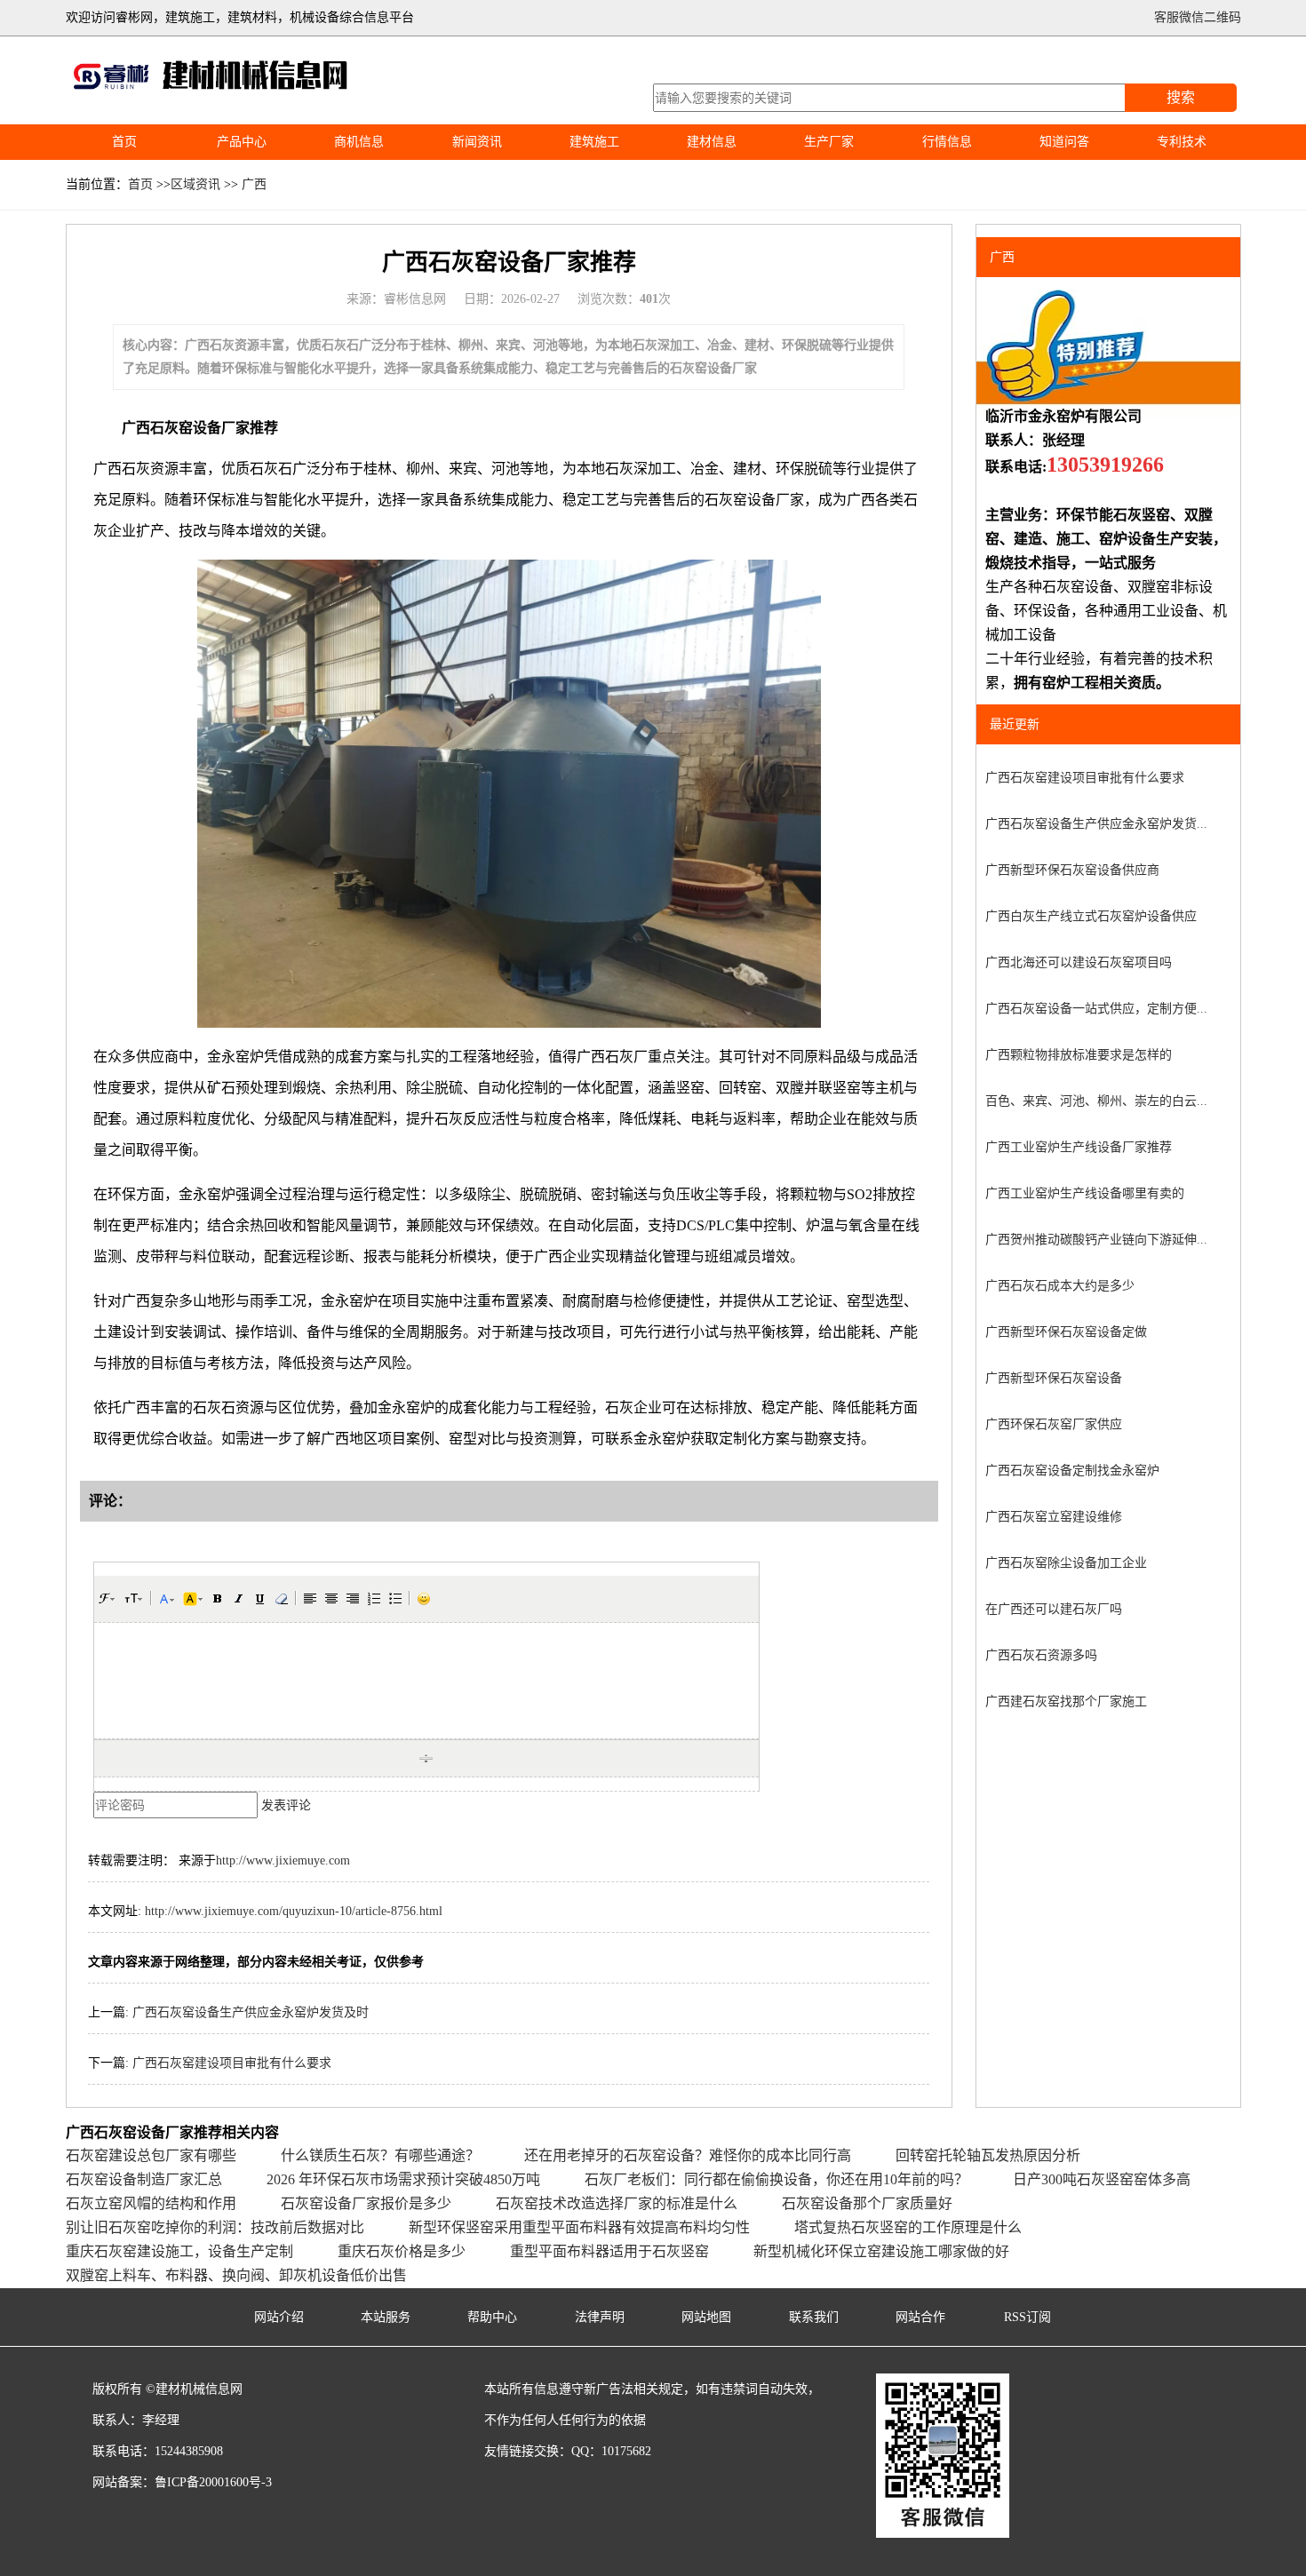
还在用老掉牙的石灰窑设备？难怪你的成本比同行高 (688, 2155)
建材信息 (712, 142)
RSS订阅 (1027, 2317)
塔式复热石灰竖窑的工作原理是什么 (908, 2227)
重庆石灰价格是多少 (402, 2251)
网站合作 (920, 2317)
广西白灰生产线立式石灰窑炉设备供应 (1091, 916)
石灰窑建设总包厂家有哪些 (151, 2155)
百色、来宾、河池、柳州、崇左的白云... (1096, 1101)
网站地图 (706, 2317)
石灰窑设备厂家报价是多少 (366, 2203)
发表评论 (286, 1805)
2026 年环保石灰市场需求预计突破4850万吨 (403, 2179)
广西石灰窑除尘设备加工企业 (1066, 1563)
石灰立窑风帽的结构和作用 (151, 2203)
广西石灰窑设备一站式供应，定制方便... (1096, 1009)
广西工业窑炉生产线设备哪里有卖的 (1085, 1193)
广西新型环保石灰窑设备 (1054, 1378)
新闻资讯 (477, 142)
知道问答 (1064, 142)
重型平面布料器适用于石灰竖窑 (609, 2251)
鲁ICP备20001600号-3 (213, 2482)
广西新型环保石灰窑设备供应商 (1072, 870)
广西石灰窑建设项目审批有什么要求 (232, 2063)
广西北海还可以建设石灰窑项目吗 (1079, 962)
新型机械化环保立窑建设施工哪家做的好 (881, 2251)
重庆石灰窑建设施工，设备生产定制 (179, 2251)
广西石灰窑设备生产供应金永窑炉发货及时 (251, 2012)
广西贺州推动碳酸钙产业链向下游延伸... (1096, 1240)
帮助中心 (492, 2317)
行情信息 (947, 142)
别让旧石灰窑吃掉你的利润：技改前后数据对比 (215, 2227)
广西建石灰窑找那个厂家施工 (1066, 1701)
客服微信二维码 (1198, 17)
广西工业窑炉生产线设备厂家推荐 (1079, 1147)
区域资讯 (195, 184)
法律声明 (600, 2317)
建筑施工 (594, 142)
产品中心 (242, 142)
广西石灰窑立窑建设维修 (1054, 1517)
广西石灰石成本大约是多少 (1060, 1286)
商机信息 (359, 142)
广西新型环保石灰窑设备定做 (1066, 1332)
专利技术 (1182, 142)
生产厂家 (829, 142)
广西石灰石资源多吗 (1041, 1655)
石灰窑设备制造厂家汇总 (144, 2179)
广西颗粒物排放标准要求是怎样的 (1079, 1055)
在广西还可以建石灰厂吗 (1054, 1609)
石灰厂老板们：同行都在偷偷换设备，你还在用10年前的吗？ (776, 2179)
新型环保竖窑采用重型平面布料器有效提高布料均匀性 (579, 2227)
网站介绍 (279, 2317)
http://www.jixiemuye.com (283, 1860)
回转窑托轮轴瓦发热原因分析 (988, 2155)
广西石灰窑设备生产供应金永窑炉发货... (1096, 824)
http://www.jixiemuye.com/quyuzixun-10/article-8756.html (294, 1911)
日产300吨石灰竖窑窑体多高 (1102, 2179)
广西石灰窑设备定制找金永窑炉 (1072, 1471)
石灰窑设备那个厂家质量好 (867, 2203)
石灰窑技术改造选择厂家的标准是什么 (617, 2203)
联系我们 (814, 2317)
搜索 (1181, 97)
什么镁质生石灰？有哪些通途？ (380, 2155)
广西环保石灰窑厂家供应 (1054, 1424)
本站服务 (386, 2317)
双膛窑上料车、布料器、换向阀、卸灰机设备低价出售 (236, 2275)
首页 (124, 142)
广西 (254, 184)
